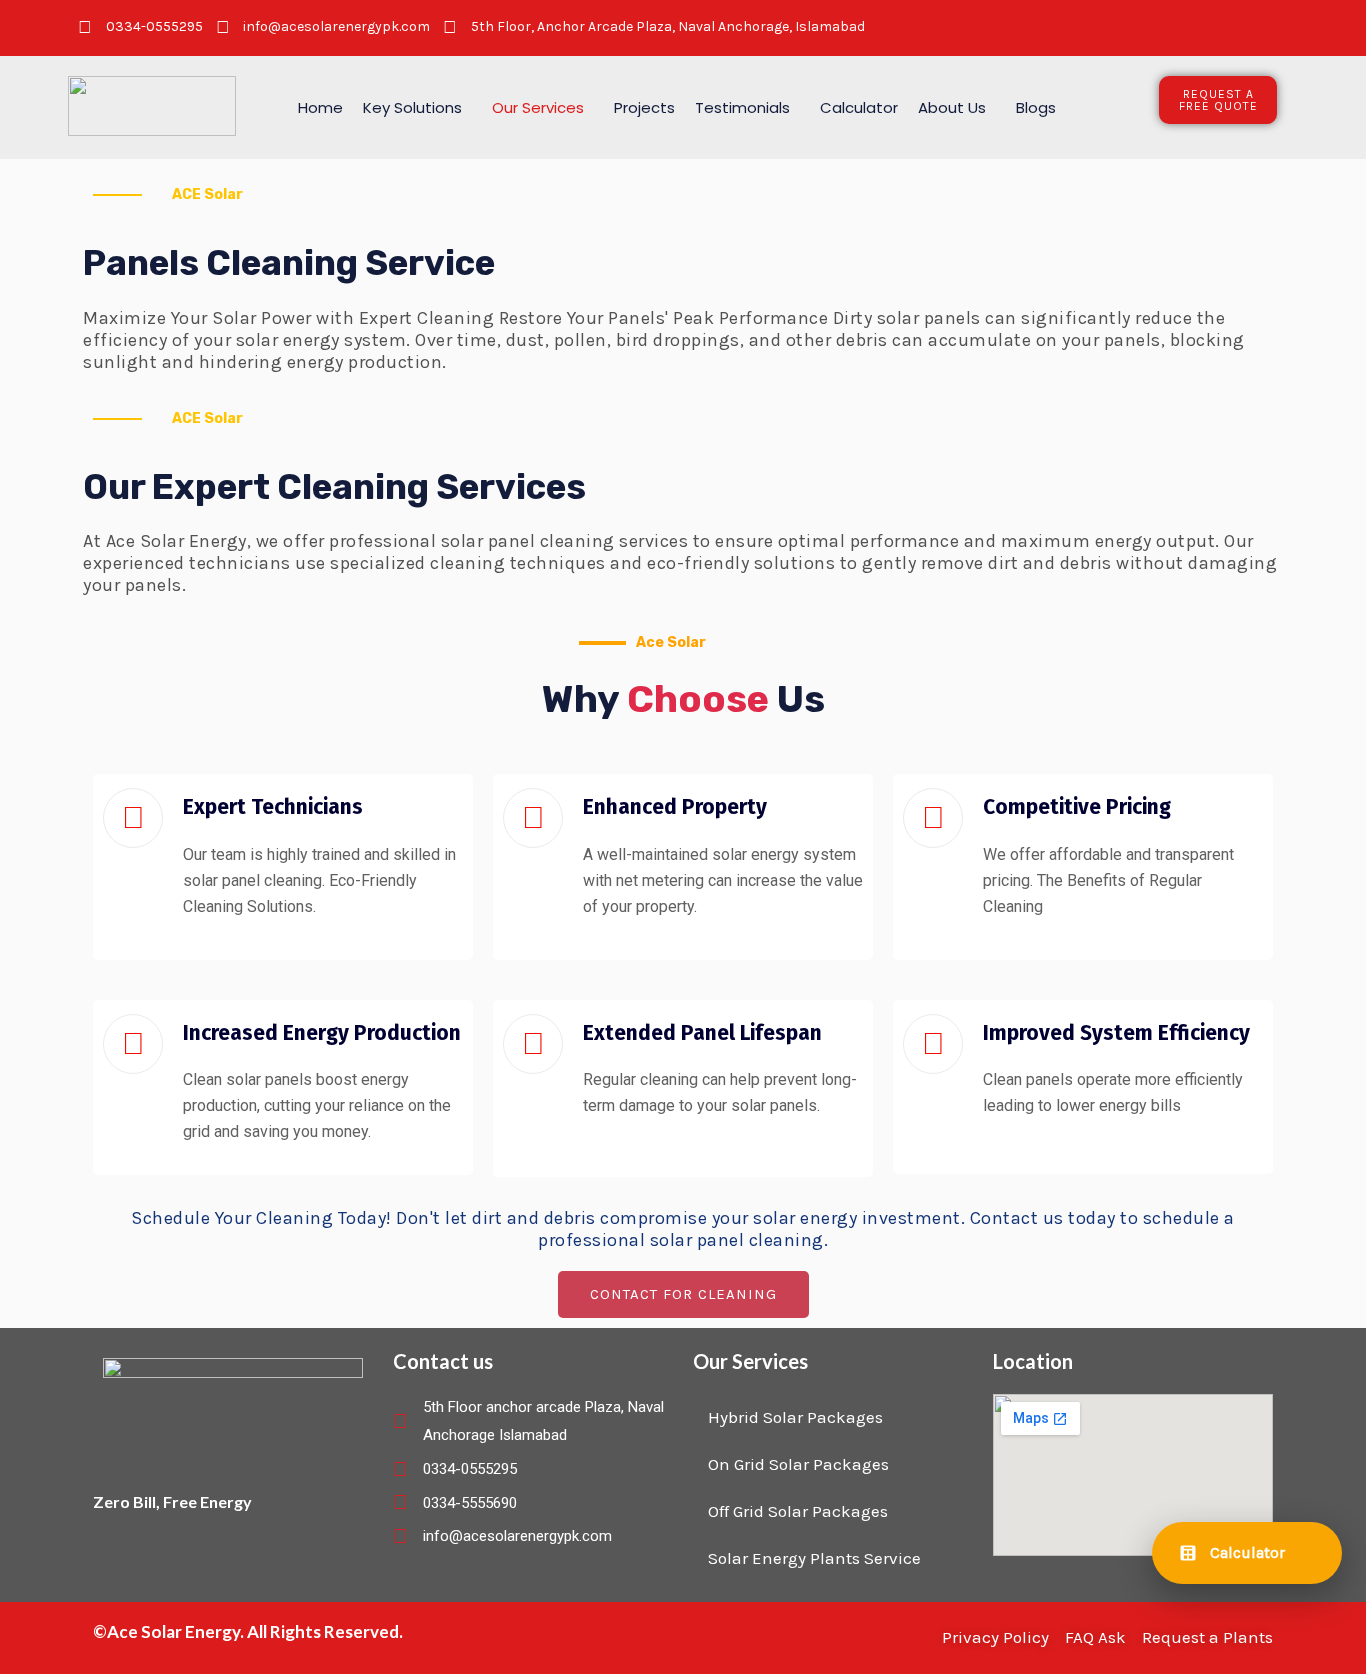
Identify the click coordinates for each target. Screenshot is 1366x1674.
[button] (417, 107)
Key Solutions (412, 107)
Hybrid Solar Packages (795, 1417)
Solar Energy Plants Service (814, 1558)
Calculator (859, 107)
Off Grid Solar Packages (798, 1511)
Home (320, 107)
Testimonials (742, 107)
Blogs (1036, 107)
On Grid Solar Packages (798, 1464)
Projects (644, 107)
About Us (952, 107)
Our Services (538, 107)
